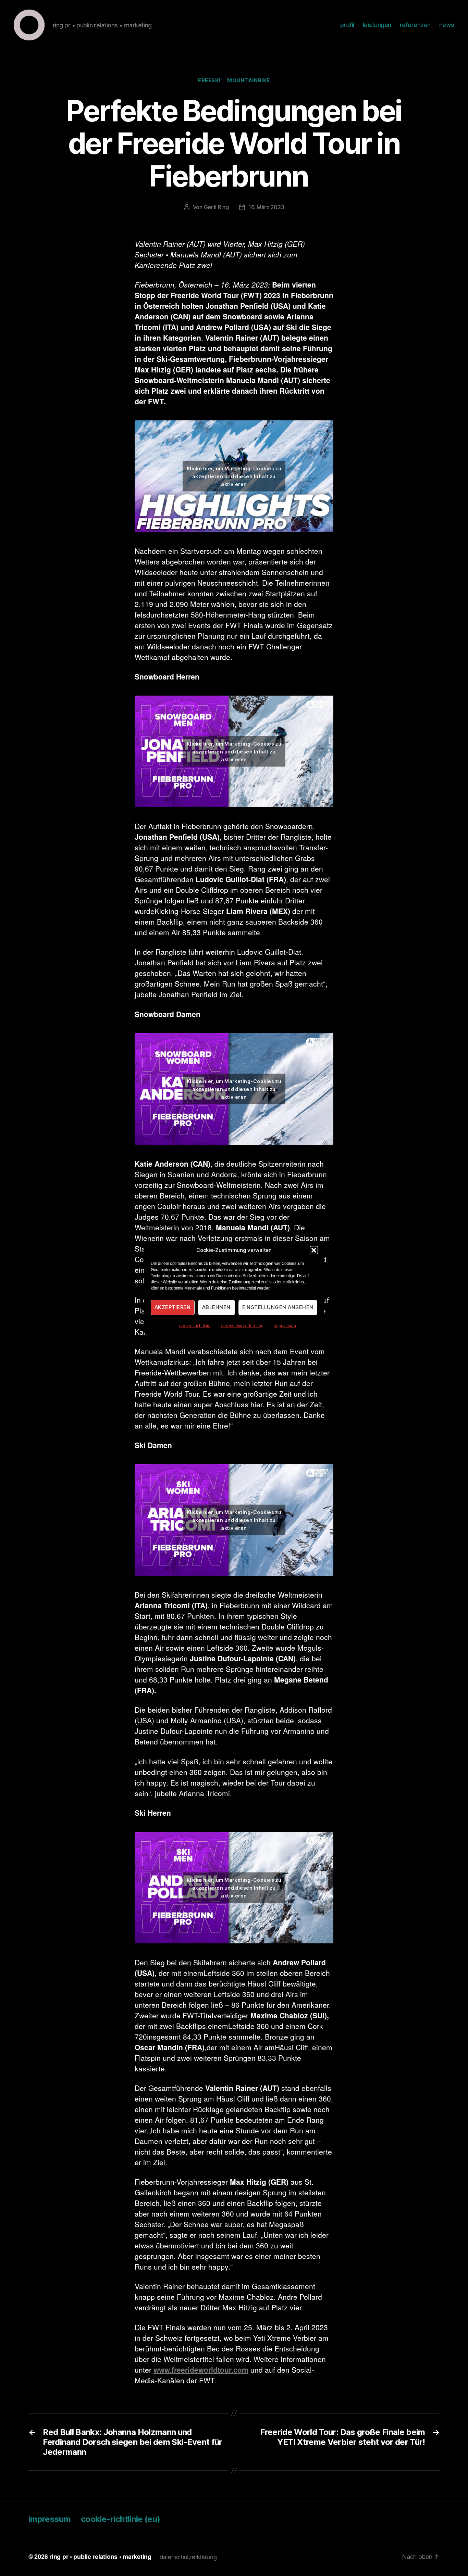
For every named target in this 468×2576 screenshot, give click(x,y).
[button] (314, 1250)
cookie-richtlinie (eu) (120, 2519)
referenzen (415, 25)
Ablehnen (216, 1307)
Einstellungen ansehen (278, 1307)
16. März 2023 (266, 207)
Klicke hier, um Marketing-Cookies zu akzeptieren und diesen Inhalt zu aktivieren (234, 476)
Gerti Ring (216, 207)
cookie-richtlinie (195, 1326)
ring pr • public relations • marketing (100, 2556)
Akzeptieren (173, 1307)
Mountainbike (249, 80)
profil (347, 25)
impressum (285, 1326)
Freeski (209, 80)
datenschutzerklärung (242, 1326)
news (447, 25)
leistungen (377, 25)
